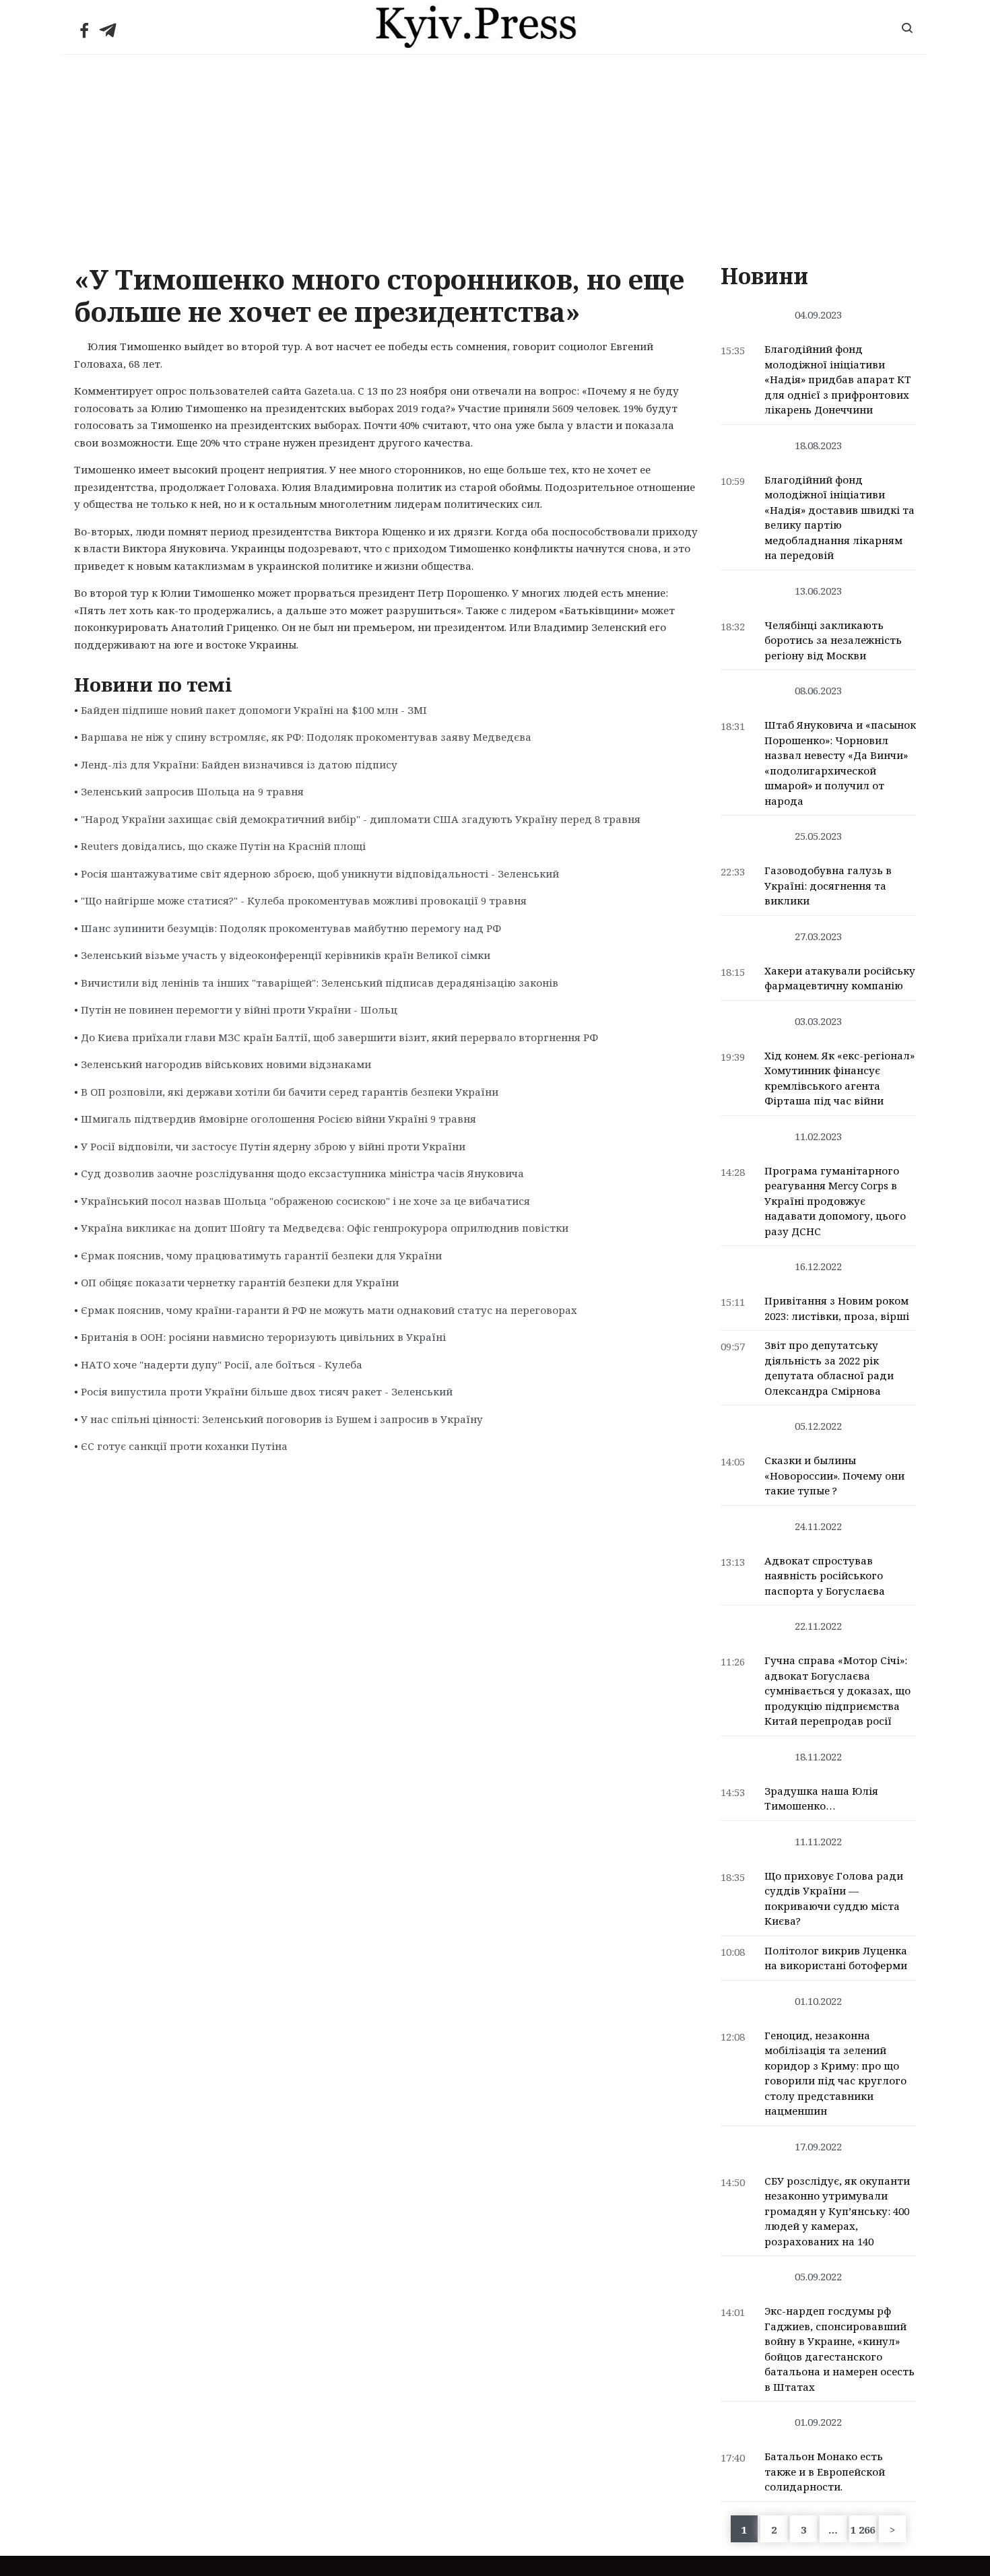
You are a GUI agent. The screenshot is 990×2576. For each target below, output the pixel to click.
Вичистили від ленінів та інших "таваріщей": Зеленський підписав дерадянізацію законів (320, 983)
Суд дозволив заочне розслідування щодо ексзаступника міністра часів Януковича (302, 1173)
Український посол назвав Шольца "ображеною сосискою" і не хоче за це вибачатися (305, 1201)
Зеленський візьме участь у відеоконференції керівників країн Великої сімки (286, 955)
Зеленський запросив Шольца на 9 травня (192, 791)
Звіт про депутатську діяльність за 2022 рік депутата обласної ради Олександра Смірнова (829, 1368)
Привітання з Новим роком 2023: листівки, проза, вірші (837, 1308)
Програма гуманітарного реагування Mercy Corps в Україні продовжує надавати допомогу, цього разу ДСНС (835, 1201)
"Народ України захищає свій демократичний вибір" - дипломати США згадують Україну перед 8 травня (361, 819)
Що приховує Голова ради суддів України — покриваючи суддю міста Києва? (834, 1898)
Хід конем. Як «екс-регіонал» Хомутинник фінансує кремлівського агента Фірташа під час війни (839, 1078)
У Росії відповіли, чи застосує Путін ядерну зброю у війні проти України (273, 1146)
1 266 (863, 2530)
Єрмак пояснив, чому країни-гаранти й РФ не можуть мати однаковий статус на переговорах (329, 1310)
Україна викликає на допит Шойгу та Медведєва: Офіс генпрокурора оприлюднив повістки (325, 1228)
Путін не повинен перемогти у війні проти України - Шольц (239, 1010)
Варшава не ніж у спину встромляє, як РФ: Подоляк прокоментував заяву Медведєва (306, 737)
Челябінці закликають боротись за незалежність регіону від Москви (833, 640)
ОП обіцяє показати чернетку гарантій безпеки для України (240, 1282)
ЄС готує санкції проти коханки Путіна (184, 1446)
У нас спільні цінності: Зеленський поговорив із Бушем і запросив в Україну (282, 1419)
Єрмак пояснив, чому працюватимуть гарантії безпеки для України (261, 1255)
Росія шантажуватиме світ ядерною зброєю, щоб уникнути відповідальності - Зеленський (320, 873)
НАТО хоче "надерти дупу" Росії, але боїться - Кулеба (222, 1364)
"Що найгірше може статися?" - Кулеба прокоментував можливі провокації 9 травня (304, 900)
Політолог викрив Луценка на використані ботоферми (836, 1958)
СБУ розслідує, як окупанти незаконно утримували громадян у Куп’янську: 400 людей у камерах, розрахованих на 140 (837, 2211)
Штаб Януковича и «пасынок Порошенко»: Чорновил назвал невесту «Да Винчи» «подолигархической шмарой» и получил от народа (840, 763)
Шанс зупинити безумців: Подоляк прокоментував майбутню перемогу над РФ (291, 928)
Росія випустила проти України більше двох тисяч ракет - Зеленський (267, 1391)
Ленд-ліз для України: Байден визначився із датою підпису (239, 764)
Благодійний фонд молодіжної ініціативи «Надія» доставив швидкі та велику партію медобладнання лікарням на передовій (839, 518)
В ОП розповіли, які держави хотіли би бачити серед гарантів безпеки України (290, 1092)
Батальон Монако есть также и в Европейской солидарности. (825, 2471)
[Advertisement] (495, 156)
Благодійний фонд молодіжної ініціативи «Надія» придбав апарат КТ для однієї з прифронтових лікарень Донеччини (838, 379)
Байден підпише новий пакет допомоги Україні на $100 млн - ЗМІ (254, 710)
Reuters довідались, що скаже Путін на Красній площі (223, 846)
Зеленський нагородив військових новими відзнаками (226, 1064)
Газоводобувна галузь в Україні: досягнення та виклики (828, 885)
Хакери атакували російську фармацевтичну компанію (840, 978)
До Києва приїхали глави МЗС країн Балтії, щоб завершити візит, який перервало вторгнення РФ (339, 1037)
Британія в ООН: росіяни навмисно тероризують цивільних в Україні (263, 1337)
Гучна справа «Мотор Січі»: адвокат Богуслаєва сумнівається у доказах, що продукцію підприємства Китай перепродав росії (837, 1690)
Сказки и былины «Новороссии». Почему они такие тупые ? (834, 1475)
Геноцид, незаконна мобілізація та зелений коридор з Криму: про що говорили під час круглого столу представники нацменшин (835, 2073)
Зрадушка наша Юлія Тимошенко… (821, 1798)
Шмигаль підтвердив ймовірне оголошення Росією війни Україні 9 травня (278, 1119)
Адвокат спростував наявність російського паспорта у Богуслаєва (825, 1576)
